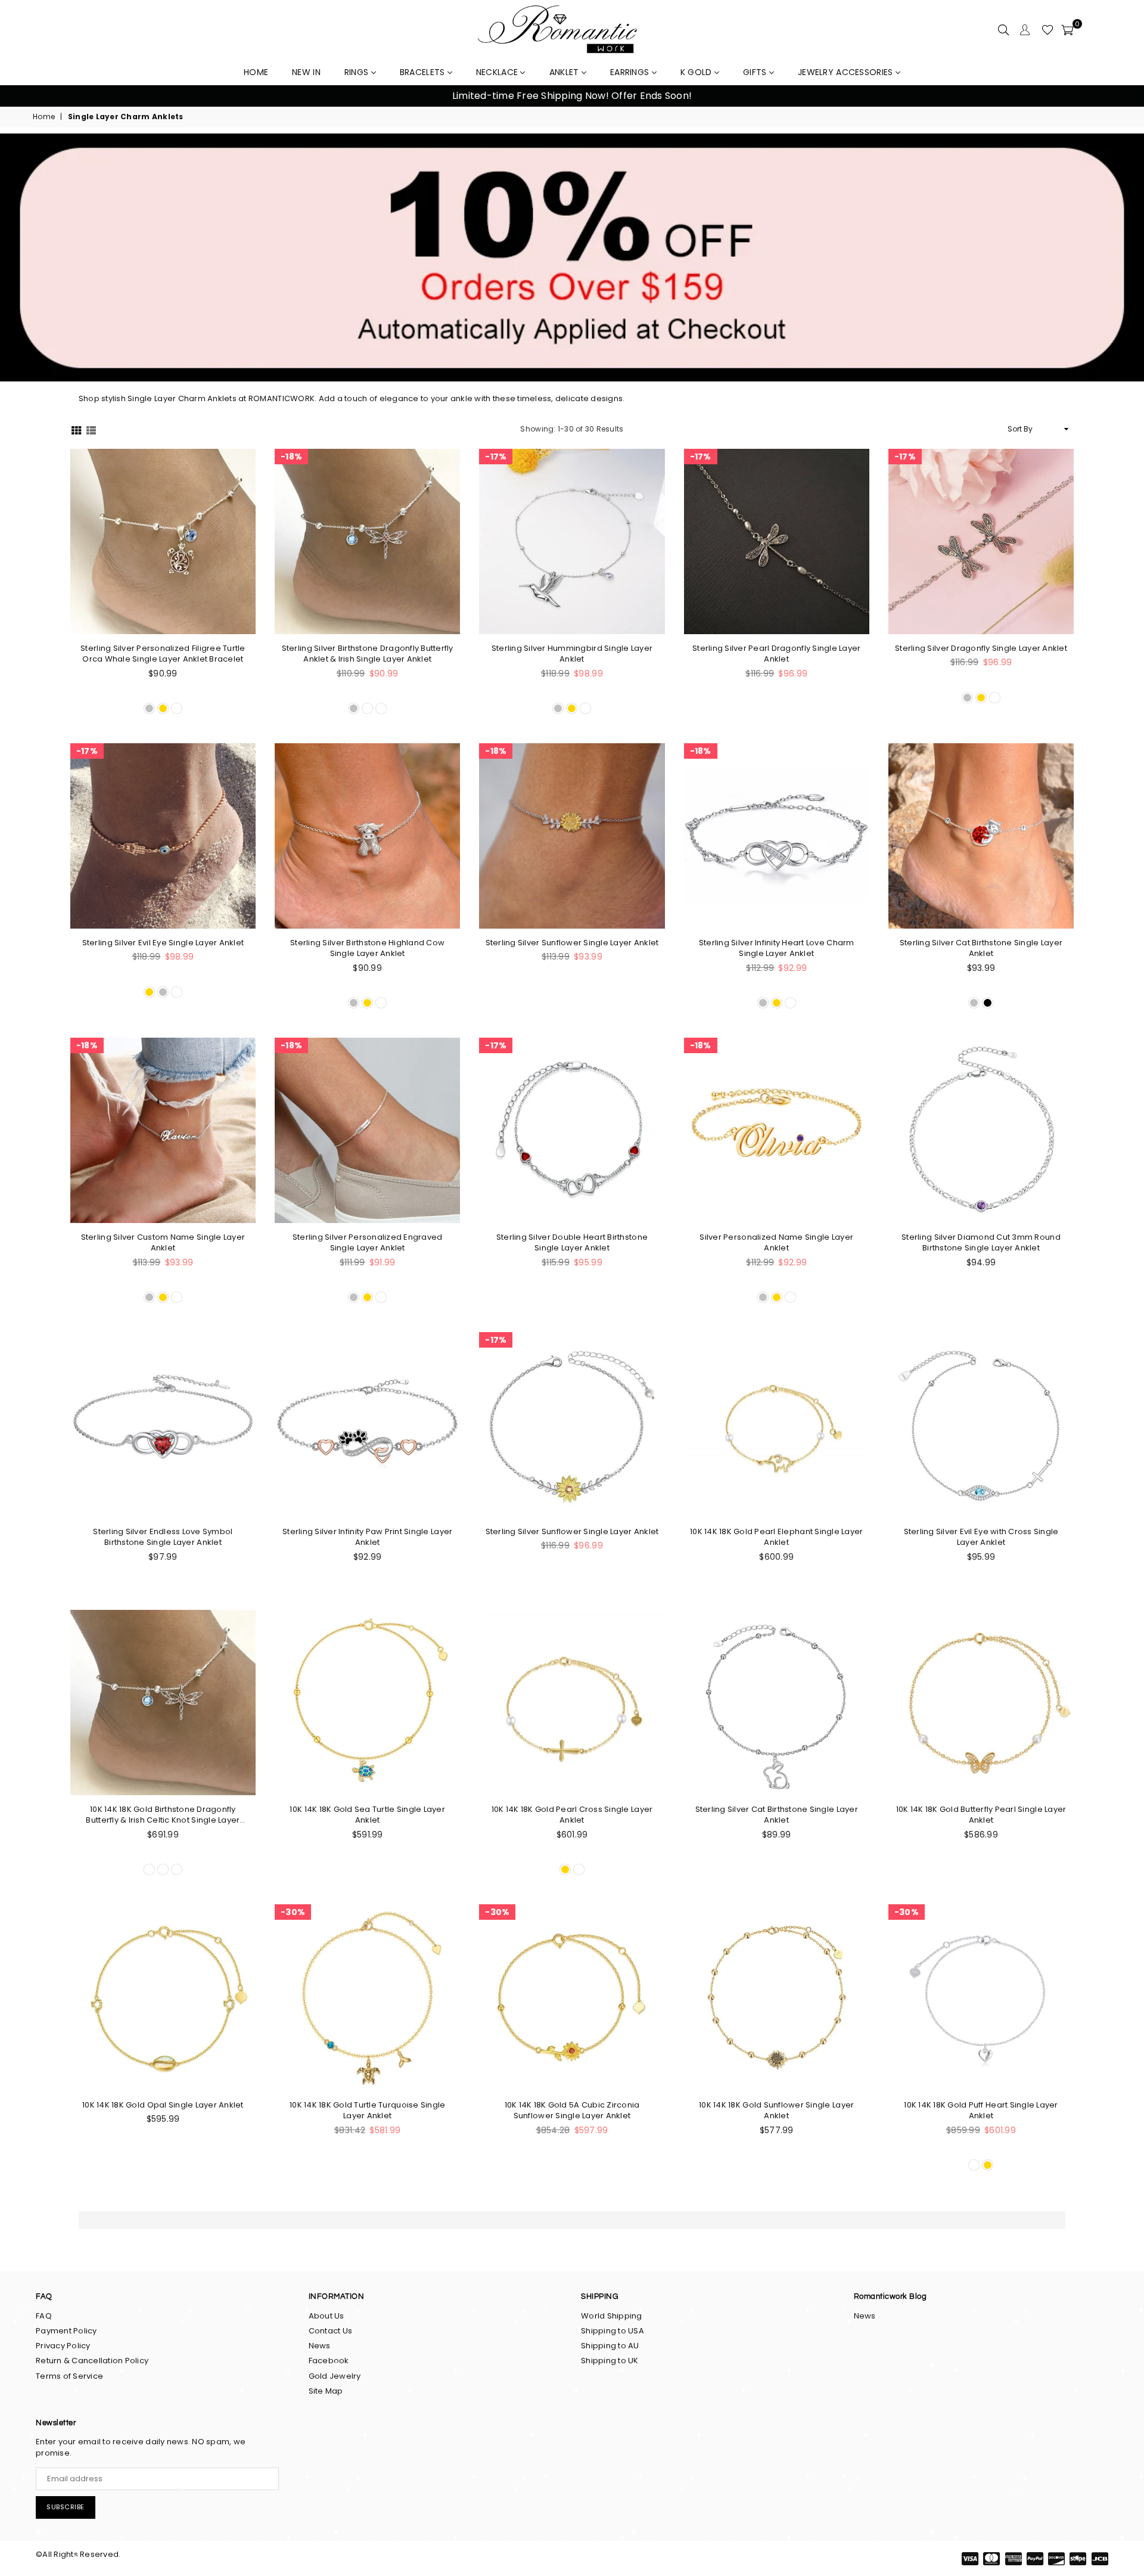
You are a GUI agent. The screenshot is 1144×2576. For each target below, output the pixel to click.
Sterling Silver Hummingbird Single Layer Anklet (572, 654)
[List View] (91, 429)
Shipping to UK (610, 2361)
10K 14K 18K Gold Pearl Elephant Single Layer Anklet (776, 1537)
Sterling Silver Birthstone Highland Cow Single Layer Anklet (367, 948)
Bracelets (424, 72)
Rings (358, 72)
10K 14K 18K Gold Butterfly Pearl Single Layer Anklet (981, 1815)
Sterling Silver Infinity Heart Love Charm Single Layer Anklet (777, 948)
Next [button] (1120, 96)
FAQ (44, 2316)
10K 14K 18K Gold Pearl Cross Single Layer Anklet (572, 1815)
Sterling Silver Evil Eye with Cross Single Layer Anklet (981, 1537)
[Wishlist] (1047, 30)
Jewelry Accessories (847, 72)
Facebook (329, 2361)
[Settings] (1025, 30)
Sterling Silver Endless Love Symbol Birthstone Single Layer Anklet (163, 1537)
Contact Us (331, 2331)
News (320, 2346)
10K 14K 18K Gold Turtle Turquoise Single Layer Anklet (367, 2111)
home (256, 72)
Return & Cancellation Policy (92, 2361)
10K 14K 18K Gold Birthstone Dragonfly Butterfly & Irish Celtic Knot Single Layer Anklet (163, 1815)
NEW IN (306, 72)
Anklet (565, 72)
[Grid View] (76, 429)
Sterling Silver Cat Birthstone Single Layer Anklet (981, 948)
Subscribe (66, 2507)
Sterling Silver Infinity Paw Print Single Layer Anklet (367, 1537)
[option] (572, 96)
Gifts (756, 72)
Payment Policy (66, 2331)
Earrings (631, 72)
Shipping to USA (613, 2331)
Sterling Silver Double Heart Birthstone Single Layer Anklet (572, 1243)
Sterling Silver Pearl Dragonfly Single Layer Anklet (776, 654)
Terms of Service (69, 2376)
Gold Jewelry (335, 2376)
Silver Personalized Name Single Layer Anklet (776, 1243)
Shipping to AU (610, 2346)
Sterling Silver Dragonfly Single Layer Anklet (981, 648)
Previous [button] (24, 96)
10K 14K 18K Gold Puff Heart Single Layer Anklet (981, 2111)
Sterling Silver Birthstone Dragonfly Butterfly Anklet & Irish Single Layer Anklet (368, 654)
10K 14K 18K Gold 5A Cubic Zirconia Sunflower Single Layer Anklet (572, 2111)
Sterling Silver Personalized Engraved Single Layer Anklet (368, 1243)
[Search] (1003, 30)
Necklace (498, 72)
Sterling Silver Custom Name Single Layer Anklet (163, 1243)
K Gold (697, 72)
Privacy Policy (63, 2346)
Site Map (326, 2391)
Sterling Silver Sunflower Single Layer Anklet (572, 943)
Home (44, 117)
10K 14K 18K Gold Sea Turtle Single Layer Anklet (367, 1815)
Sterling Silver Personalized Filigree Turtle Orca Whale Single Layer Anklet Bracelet (163, 654)
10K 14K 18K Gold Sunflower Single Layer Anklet (776, 2111)
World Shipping (612, 2316)
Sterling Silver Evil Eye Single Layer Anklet (163, 943)
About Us (327, 2316)
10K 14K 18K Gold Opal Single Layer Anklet (163, 2105)
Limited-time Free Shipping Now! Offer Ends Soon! (572, 96)
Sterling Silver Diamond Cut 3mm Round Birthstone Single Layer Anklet (981, 1243)
